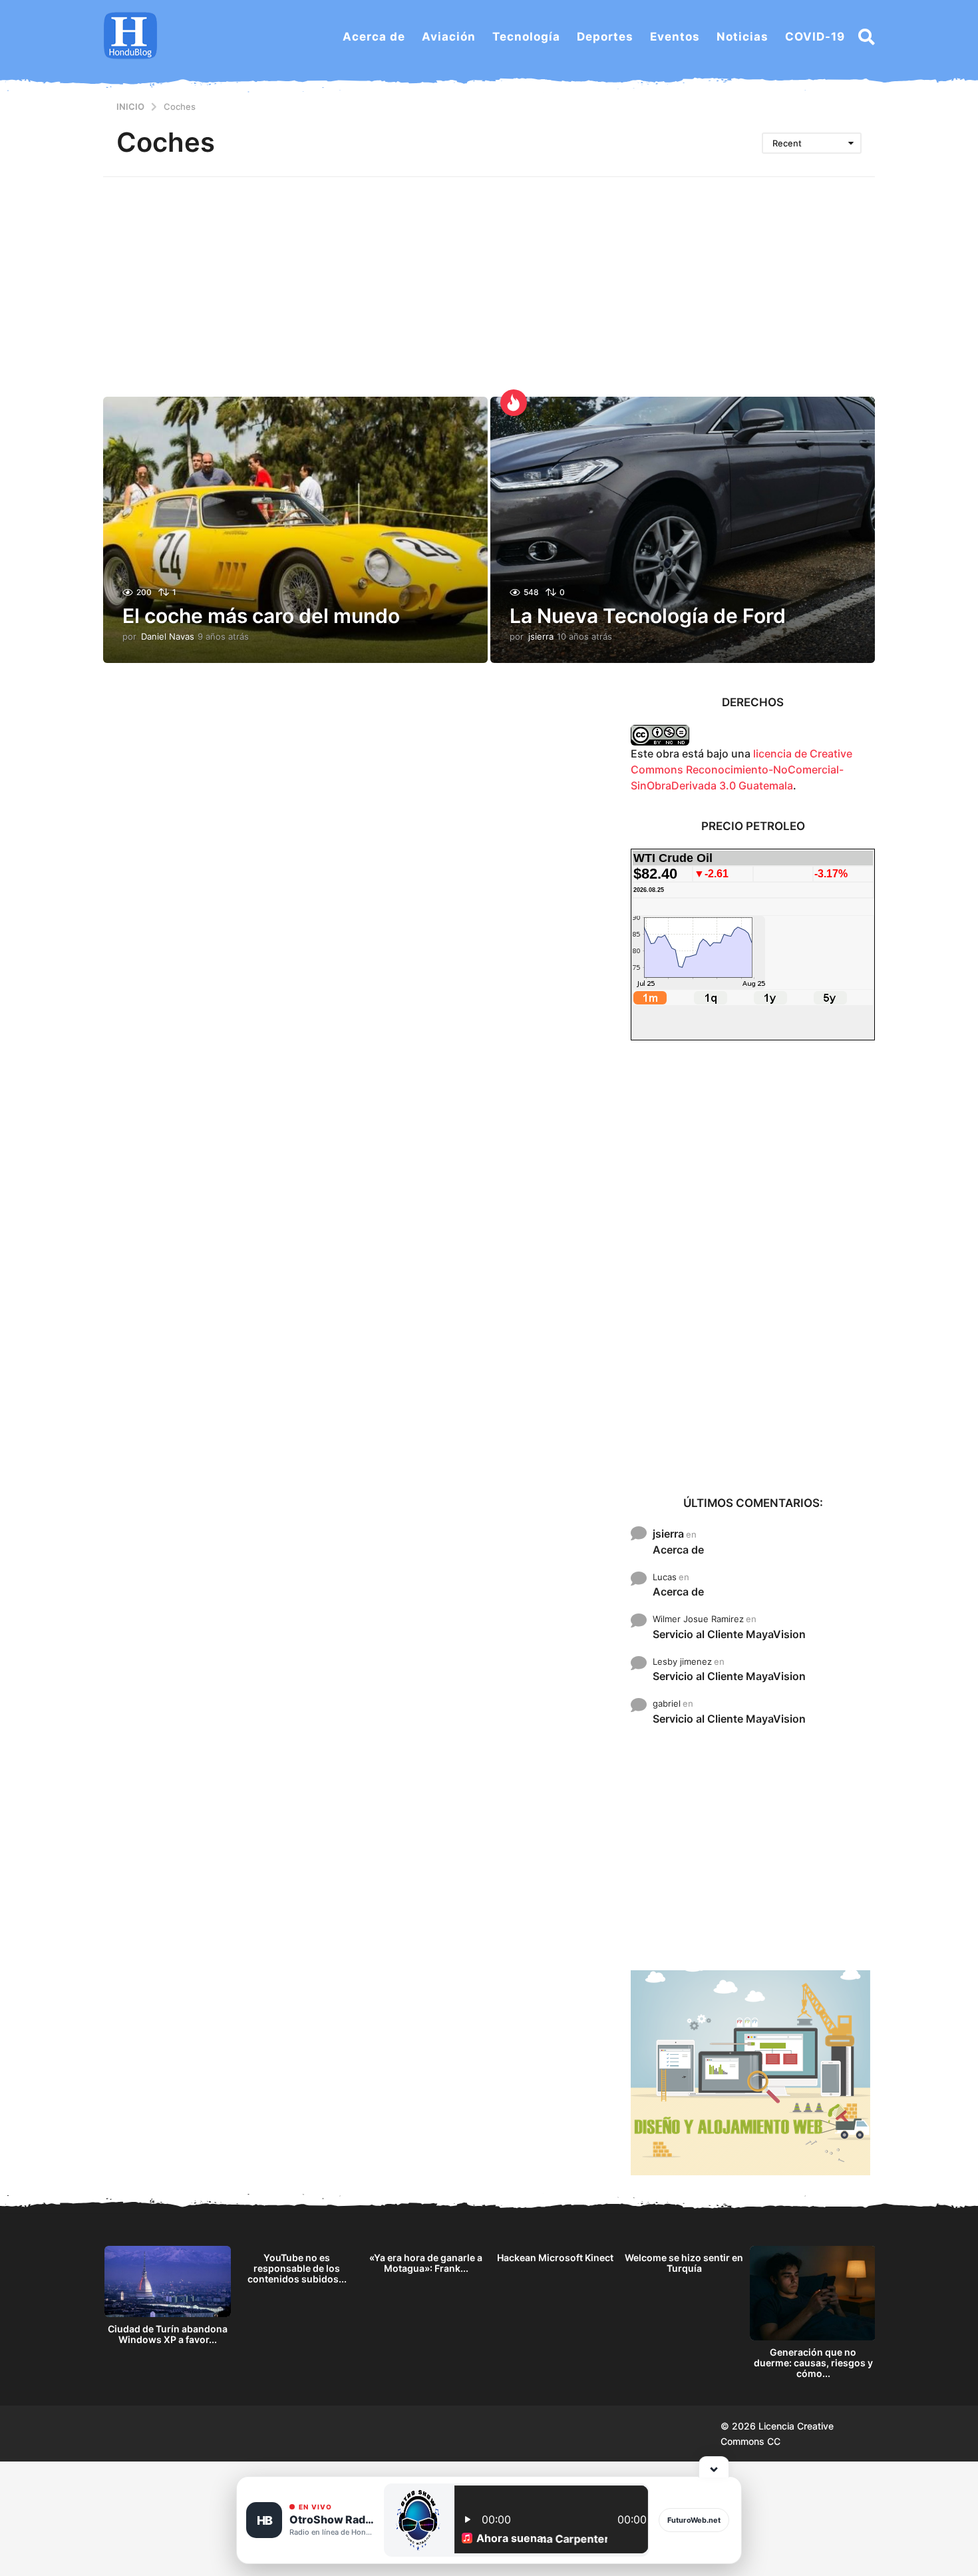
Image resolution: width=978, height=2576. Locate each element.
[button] (867, 37)
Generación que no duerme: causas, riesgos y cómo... (813, 2363)
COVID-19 (815, 37)
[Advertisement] (489, 277)
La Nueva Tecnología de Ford (648, 616)
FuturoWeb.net (694, 2520)
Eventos (675, 37)
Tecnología (526, 37)
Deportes (605, 37)
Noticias (742, 37)
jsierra (668, 1534)
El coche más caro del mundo (261, 616)
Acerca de (374, 37)
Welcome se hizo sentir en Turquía (684, 2263)
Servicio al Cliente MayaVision (729, 1634)
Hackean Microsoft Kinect (555, 2257)
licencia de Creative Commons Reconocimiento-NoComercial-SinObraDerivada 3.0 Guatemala (741, 769)
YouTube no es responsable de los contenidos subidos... (297, 2268)
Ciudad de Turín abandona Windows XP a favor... (168, 2334)
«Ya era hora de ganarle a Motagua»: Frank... (426, 2263)
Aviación (449, 37)
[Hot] (514, 403)
